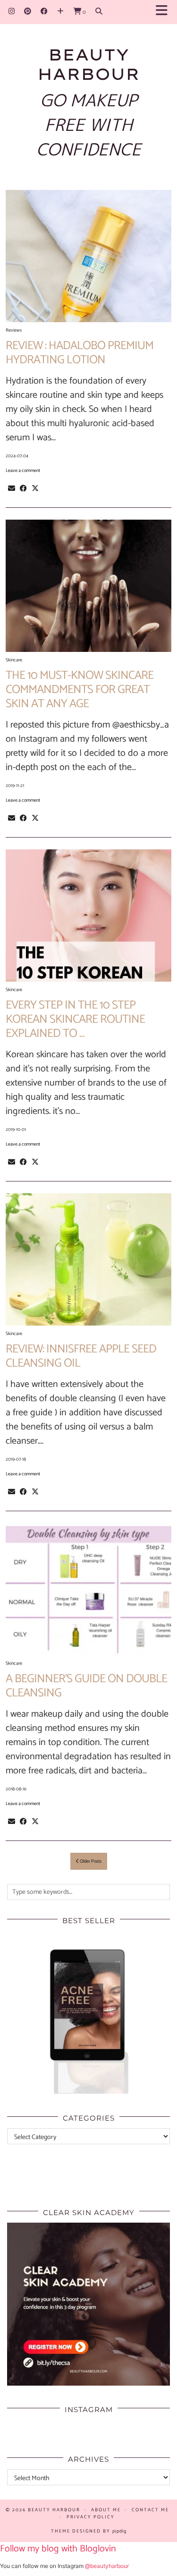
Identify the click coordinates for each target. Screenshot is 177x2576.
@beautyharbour (107, 2566)
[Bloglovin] (60, 12)
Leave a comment (23, 471)
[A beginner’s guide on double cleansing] (88, 1589)
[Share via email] (12, 488)
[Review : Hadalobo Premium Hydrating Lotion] (88, 256)
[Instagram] (12, 12)
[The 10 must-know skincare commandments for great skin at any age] (88, 586)
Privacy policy (91, 2517)
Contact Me (150, 2510)
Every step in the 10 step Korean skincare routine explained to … (75, 1019)
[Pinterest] (28, 12)
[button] (164, 12)
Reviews (14, 330)
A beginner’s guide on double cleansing (86, 1686)
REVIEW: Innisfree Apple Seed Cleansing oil (81, 1356)
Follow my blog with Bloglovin (58, 2549)
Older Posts (90, 1861)
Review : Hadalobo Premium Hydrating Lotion (80, 353)
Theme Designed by (89, 2531)
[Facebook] (44, 12)
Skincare (14, 660)
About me (106, 2510)
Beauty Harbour (88, 64)
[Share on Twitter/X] (35, 488)
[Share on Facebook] (23, 488)
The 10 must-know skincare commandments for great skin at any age (80, 690)
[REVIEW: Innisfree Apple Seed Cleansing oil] (88, 1259)
